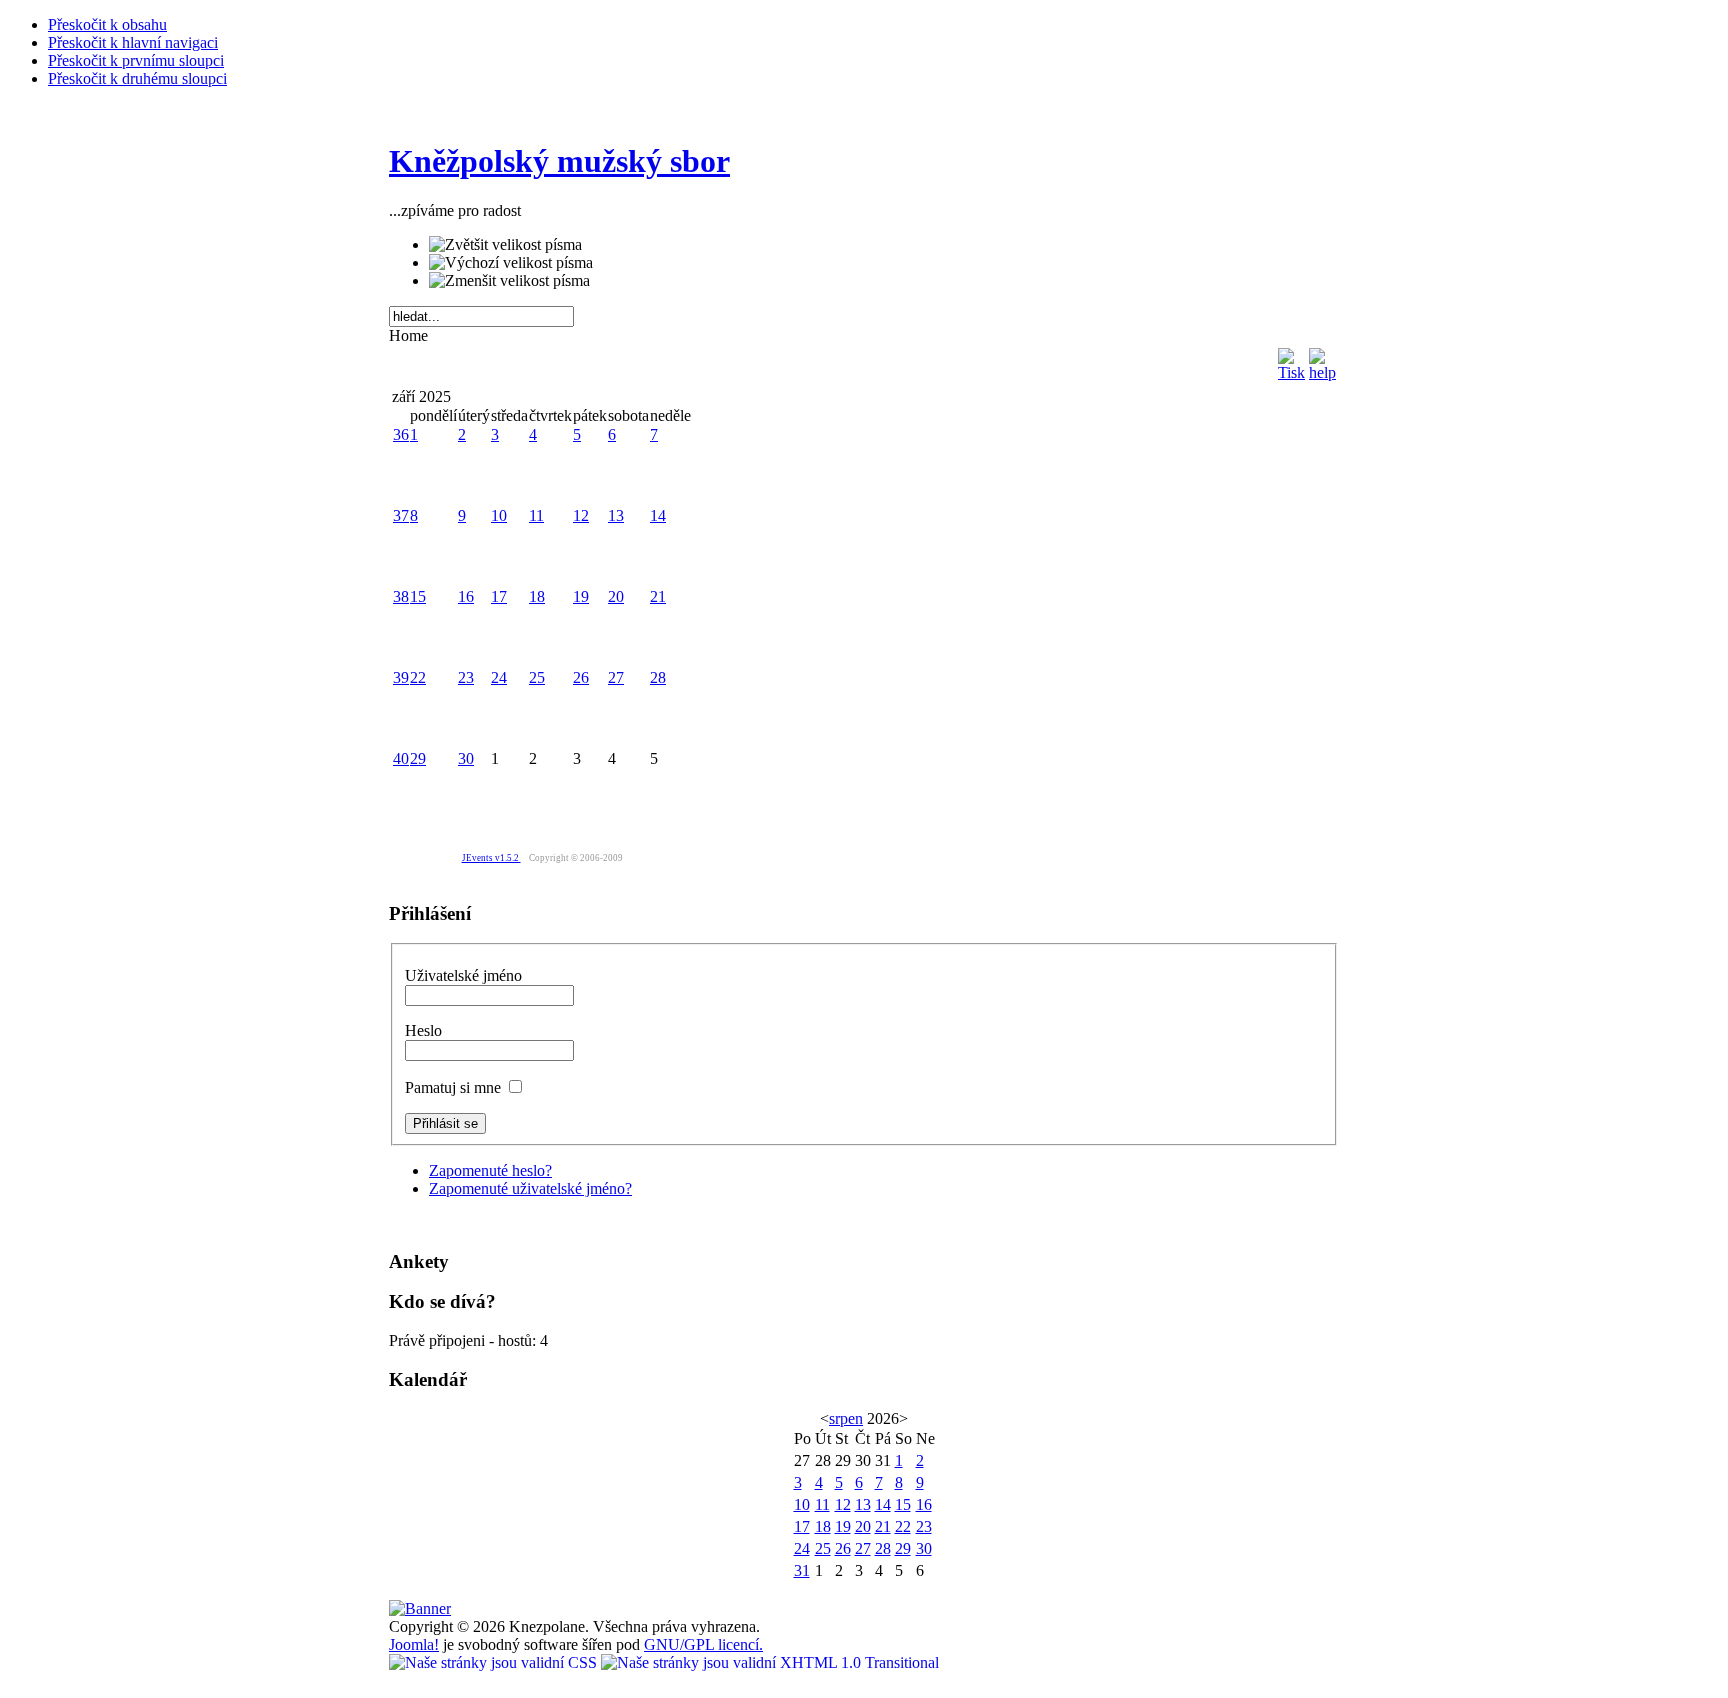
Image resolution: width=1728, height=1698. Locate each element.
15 (418, 596)
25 (537, 677)
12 (581, 515)
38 (401, 596)
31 (802, 1570)
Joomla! (414, 1644)
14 (658, 515)
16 (466, 596)
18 (537, 596)
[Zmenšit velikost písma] (509, 281)
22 (418, 677)
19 (581, 596)
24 (499, 677)
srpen (846, 1418)
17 (499, 596)
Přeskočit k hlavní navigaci (133, 42)
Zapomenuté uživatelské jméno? (530, 1188)
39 (401, 677)
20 (616, 596)
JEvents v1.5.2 (491, 858)
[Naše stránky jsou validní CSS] (495, 1662)
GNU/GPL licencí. (703, 1644)
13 (616, 515)
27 (616, 677)
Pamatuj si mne (455, 1087)
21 (658, 596)
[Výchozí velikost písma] (511, 263)
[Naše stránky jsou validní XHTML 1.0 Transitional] (770, 1662)
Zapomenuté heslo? (490, 1170)
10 (499, 515)
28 (658, 677)
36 (401, 434)
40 (401, 758)
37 (401, 515)
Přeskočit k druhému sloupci (137, 78)
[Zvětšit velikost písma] (505, 245)
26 (581, 677)
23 (466, 677)
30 (466, 758)
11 (536, 515)
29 (418, 758)
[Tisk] (1291, 359)
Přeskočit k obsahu (107, 24)
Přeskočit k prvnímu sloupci (136, 60)
